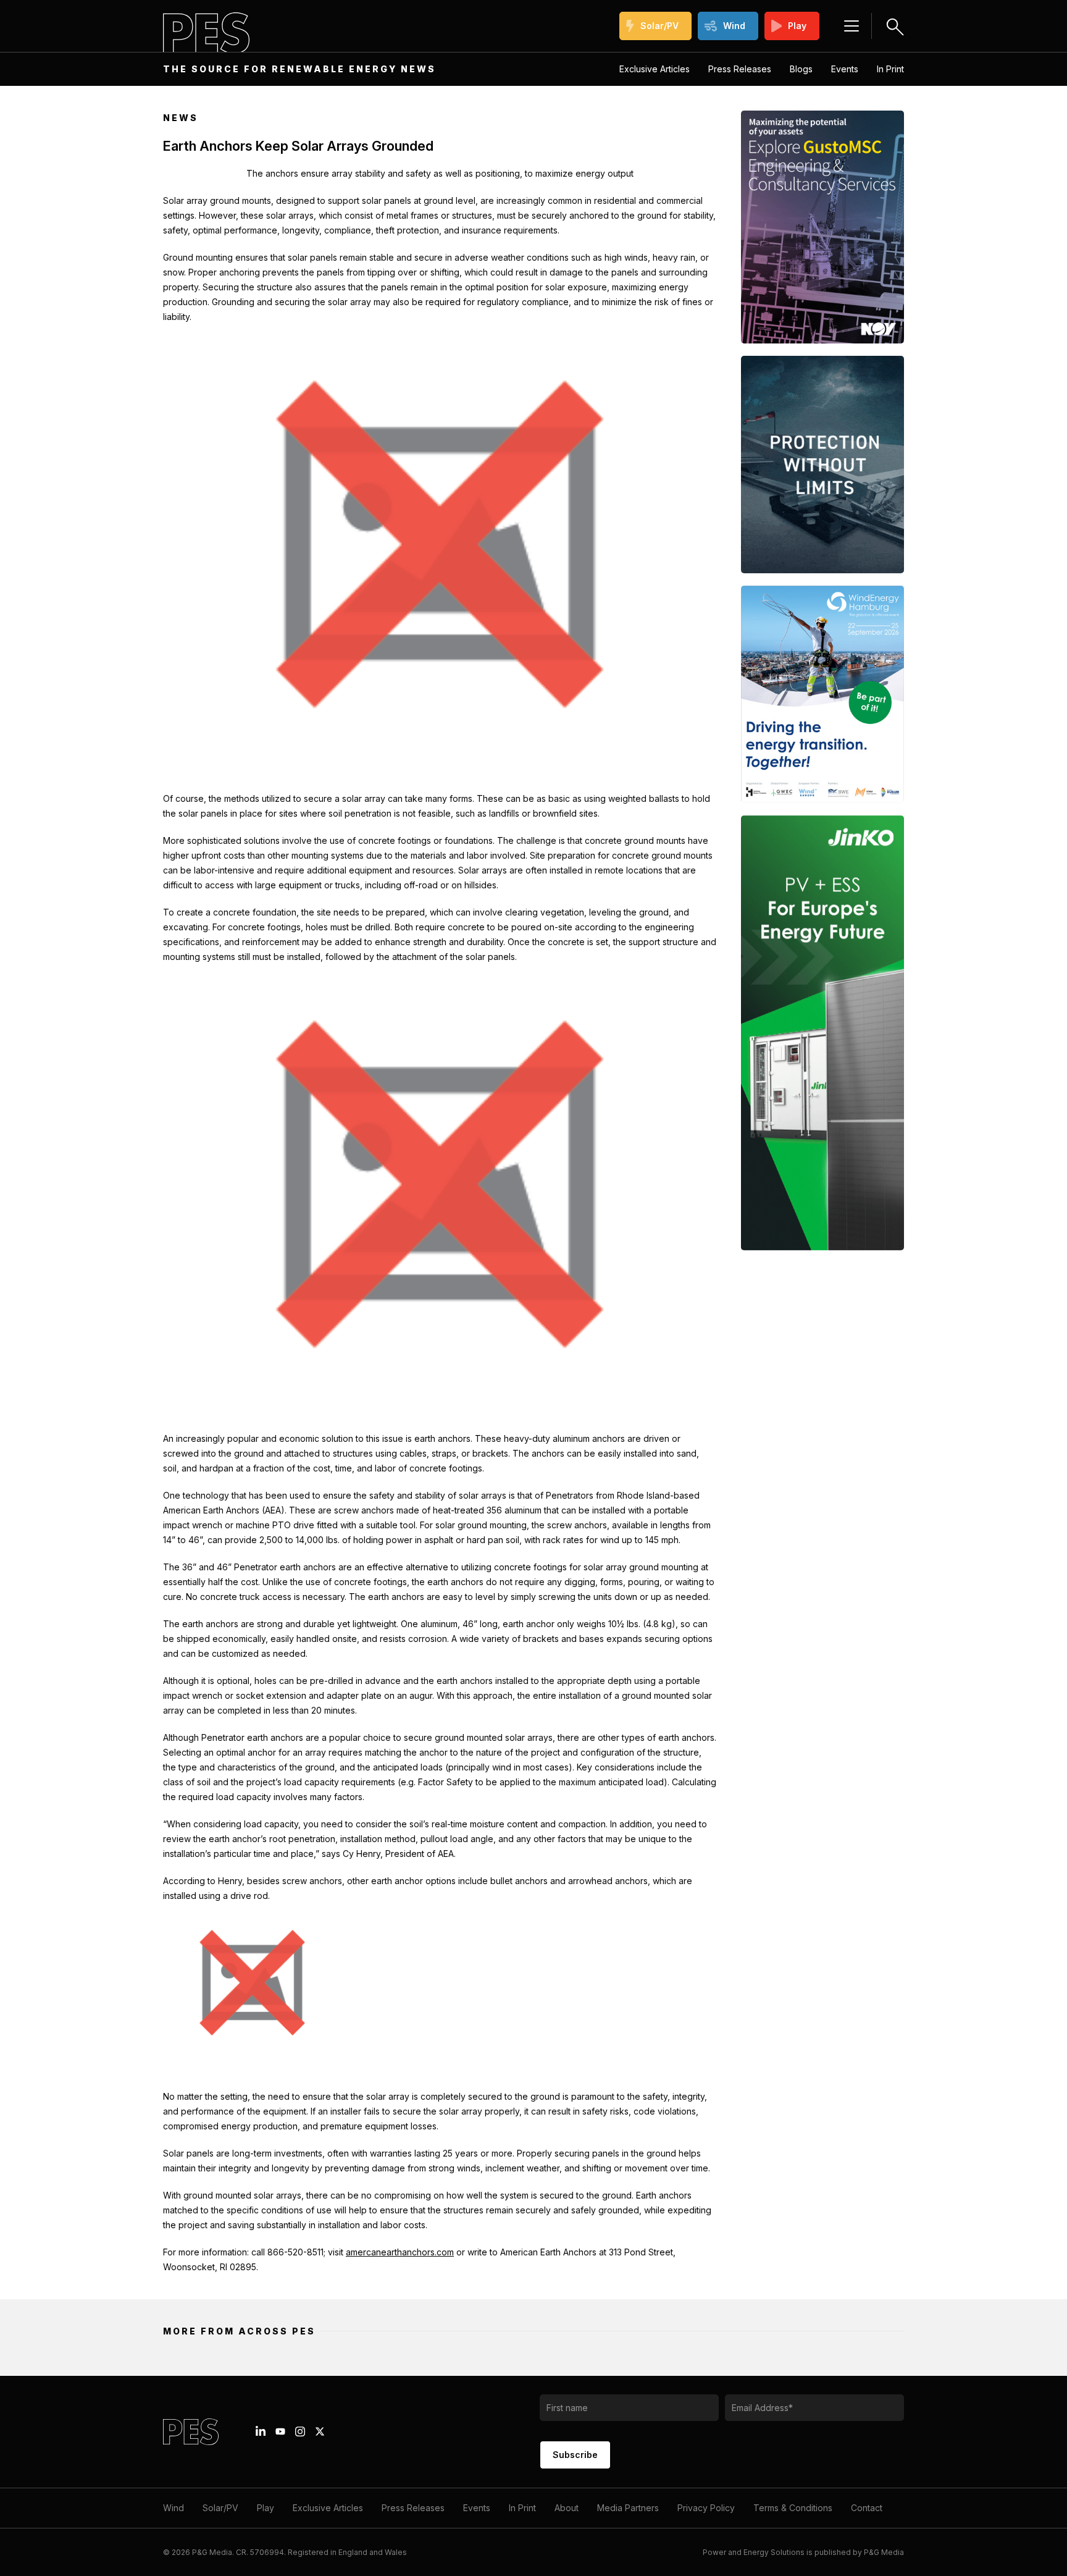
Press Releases (740, 69)
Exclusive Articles (655, 69)
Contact (867, 2508)
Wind (734, 26)
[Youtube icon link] (280, 2431)
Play (797, 26)
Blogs (801, 69)
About (567, 2508)
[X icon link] (320, 2431)
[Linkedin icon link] (261, 2431)
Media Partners (628, 2508)
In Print (890, 69)
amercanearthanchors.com (400, 2252)
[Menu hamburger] (852, 26)
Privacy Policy (706, 2508)
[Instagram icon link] (300, 2431)
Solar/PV (659, 26)
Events (845, 69)
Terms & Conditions (793, 2508)
